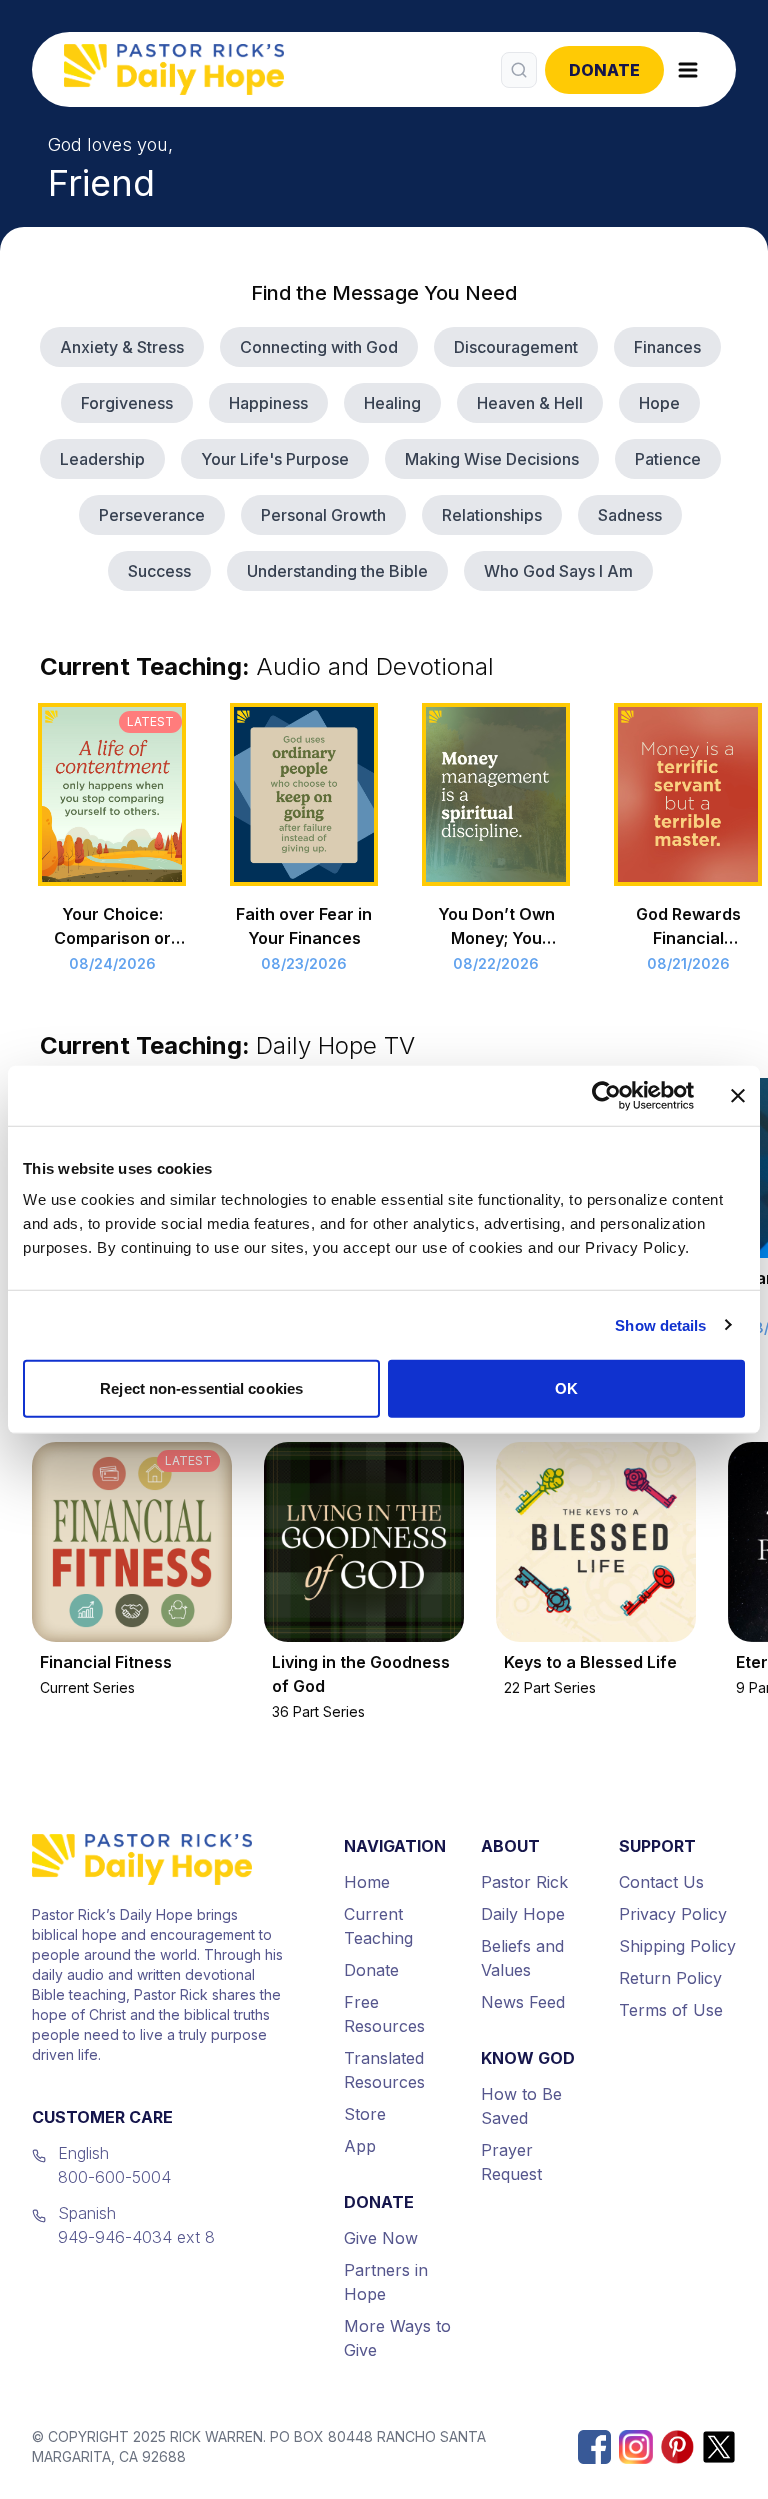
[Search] (519, 70)
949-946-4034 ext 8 (136, 2237)
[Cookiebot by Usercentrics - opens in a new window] (606, 1095)
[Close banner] (738, 1095)
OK (566, 1388)
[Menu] (688, 70)
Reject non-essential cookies (201, 1388)
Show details (660, 1324)
